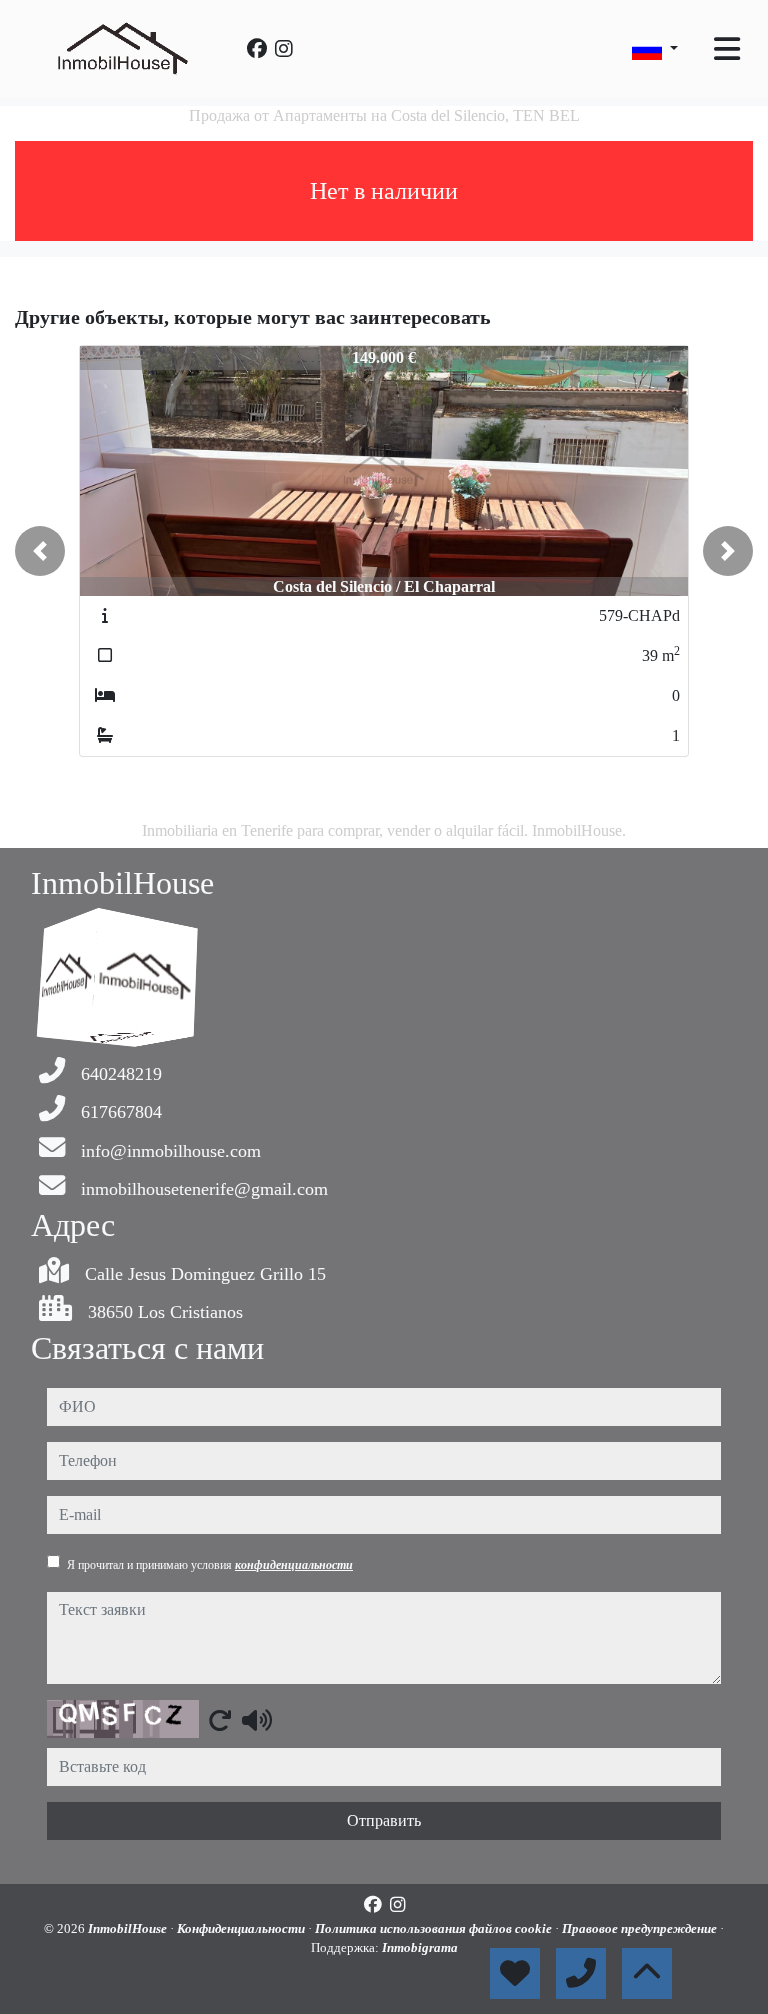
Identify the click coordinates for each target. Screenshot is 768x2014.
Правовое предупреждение (641, 1928)
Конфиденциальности (242, 1928)
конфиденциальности (294, 1565)
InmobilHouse (129, 1928)
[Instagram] (284, 49)
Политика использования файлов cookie (435, 1928)
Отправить (384, 1820)
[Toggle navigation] (727, 49)
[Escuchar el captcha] (257, 1720)
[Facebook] (257, 49)
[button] (40, 551)
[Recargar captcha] (220, 1720)
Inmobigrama (420, 1947)
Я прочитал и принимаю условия (210, 1565)
